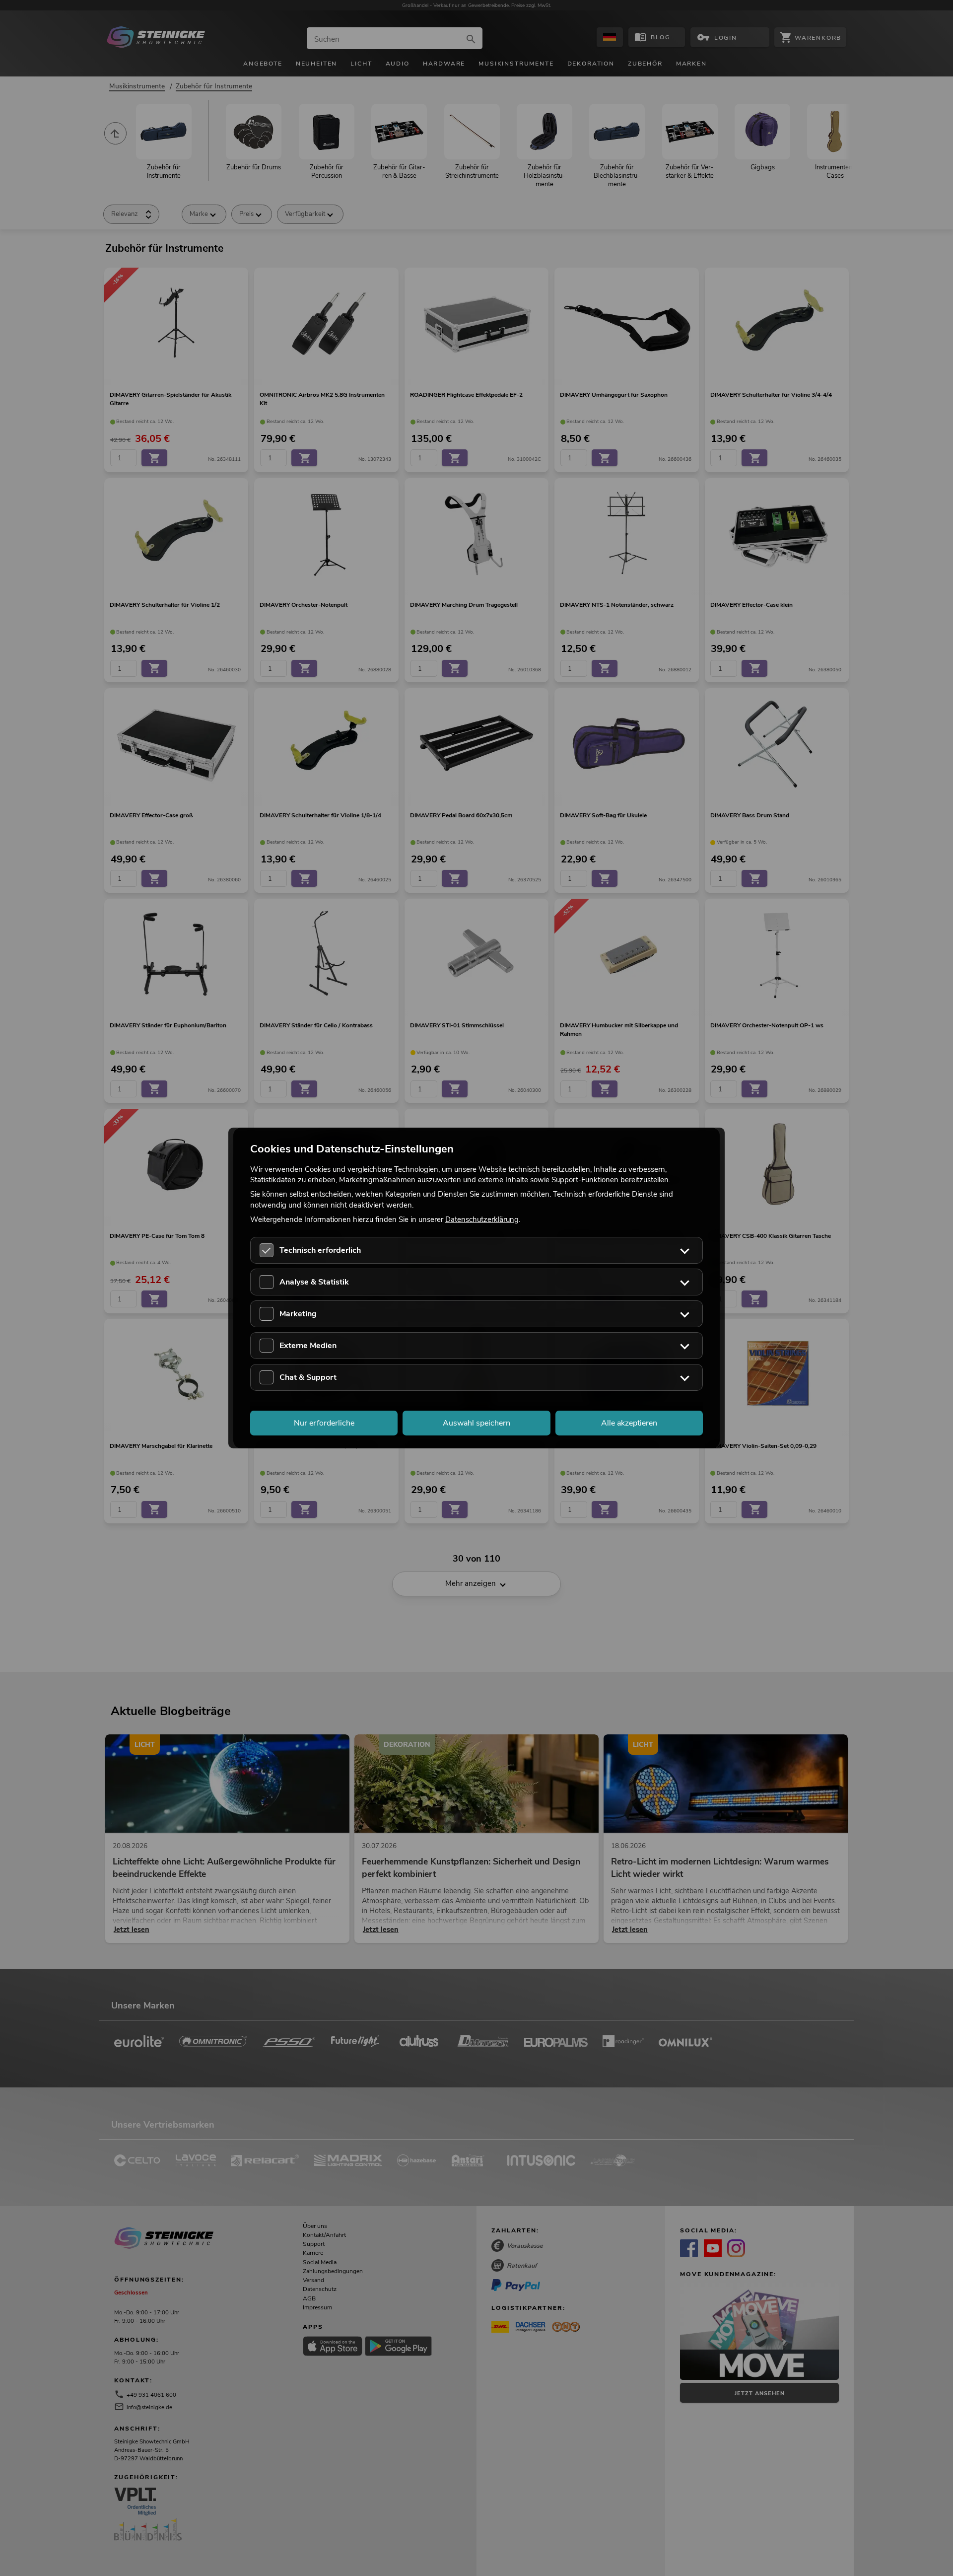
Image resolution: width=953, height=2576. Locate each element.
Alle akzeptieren (629, 1423)
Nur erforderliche (324, 1423)
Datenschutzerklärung (482, 1219)
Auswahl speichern (476, 1423)
